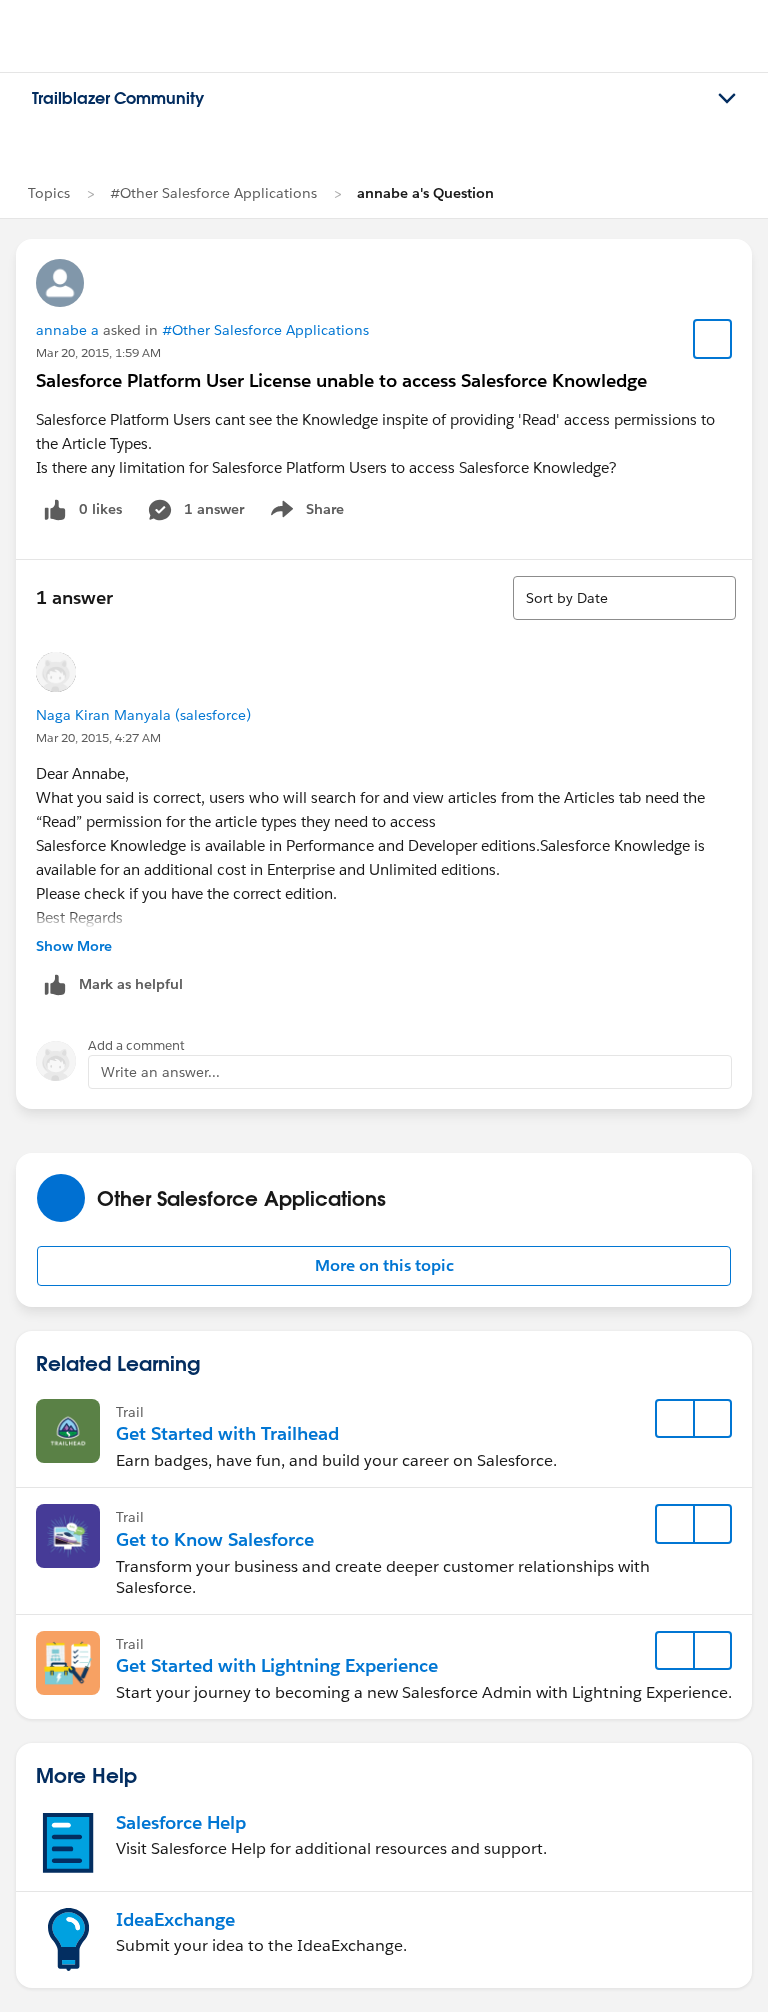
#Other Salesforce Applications (213, 193)
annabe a (67, 330)
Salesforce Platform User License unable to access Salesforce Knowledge (341, 380)
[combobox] (624, 598)
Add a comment (136, 1045)
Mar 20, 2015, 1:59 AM (98, 352)
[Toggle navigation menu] (727, 99)
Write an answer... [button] (160, 1072)
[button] (384, 1266)
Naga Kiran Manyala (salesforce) (143, 715)
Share (304, 513)
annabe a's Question (425, 193)
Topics (49, 193)
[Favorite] (713, 339)
